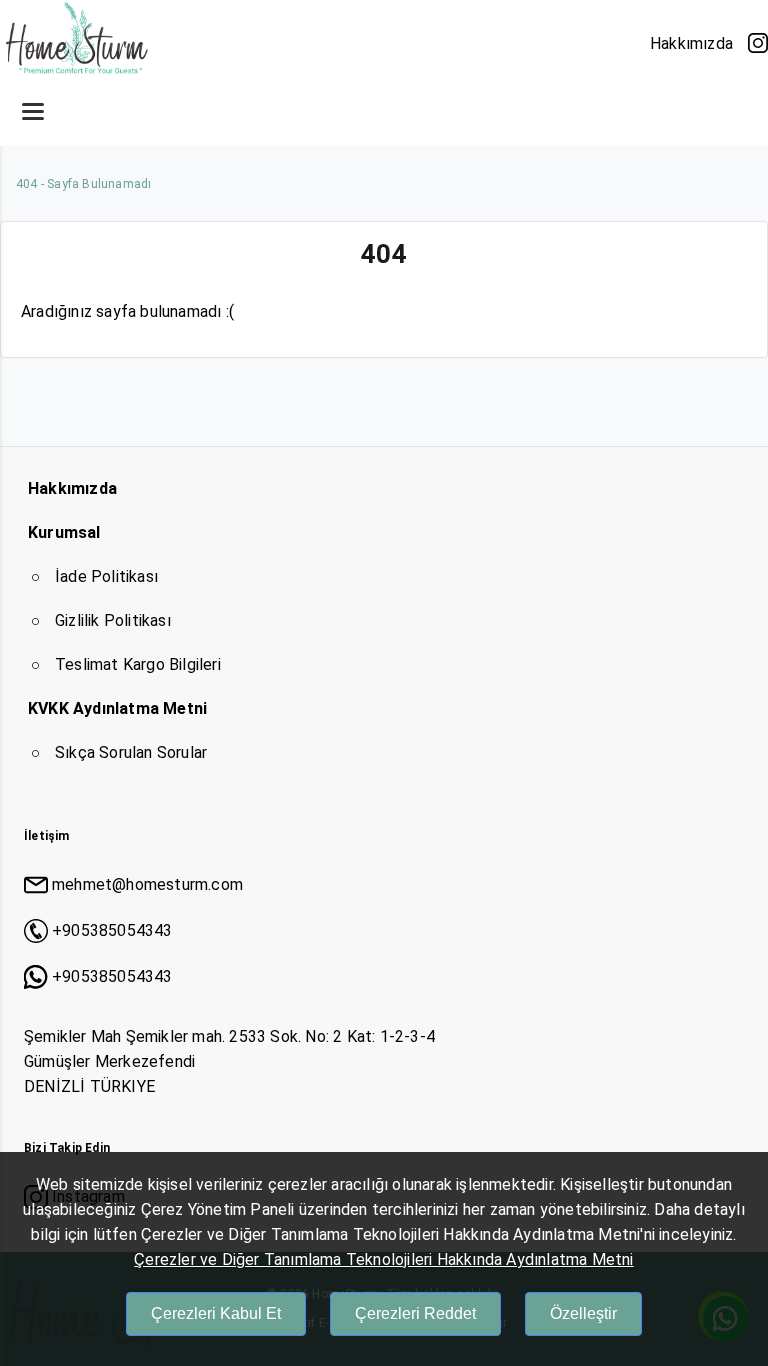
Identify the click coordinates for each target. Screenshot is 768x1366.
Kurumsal (64, 532)
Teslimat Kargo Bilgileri (138, 664)
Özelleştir (583, 1313)
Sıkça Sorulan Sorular (131, 752)
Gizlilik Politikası (113, 620)
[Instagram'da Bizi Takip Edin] (758, 43)
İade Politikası (106, 576)
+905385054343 (112, 930)
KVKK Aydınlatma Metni (117, 708)
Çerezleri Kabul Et (216, 1313)
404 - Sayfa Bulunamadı (83, 184)
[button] (33, 111)
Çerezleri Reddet (415, 1313)
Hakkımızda (691, 43)
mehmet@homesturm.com (147, 884)
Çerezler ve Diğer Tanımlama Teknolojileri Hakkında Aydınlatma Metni (383, 1259)
